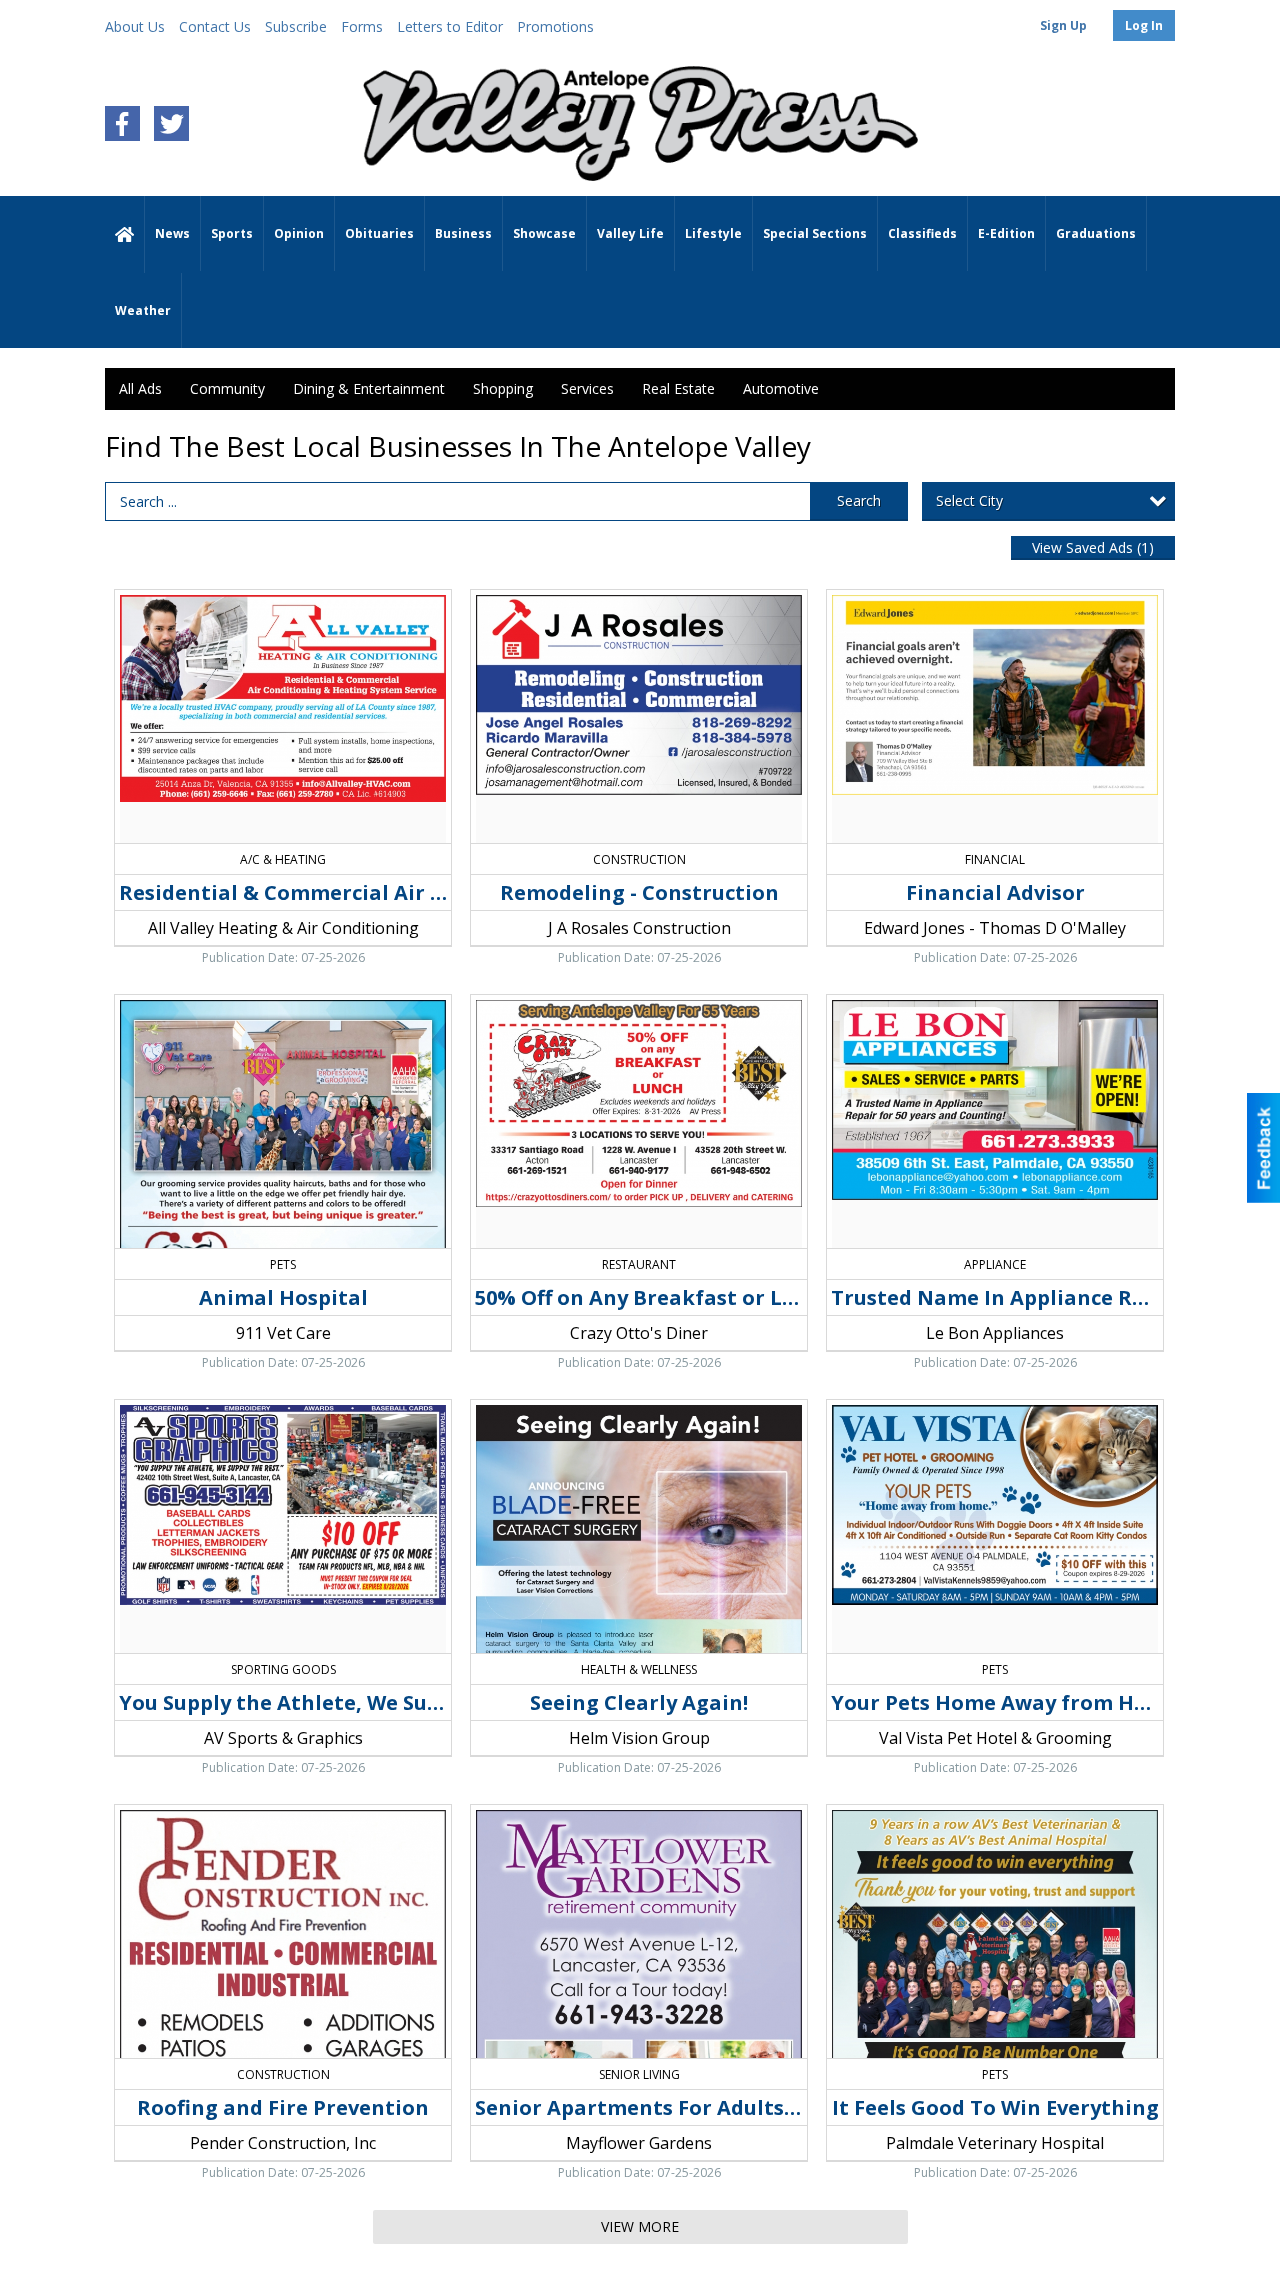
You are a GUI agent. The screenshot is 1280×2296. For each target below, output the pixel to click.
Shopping (503, 388)
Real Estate (678, 388)
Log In (1144, 25)
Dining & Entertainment (369, 388)
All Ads (140, 388)
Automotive (781, 388)
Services (587, 388)
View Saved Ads (1093, 547)
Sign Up (1063, 25)
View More (640, 2226)
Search (859, 500)
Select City (969, 500)
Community (227, 388)
